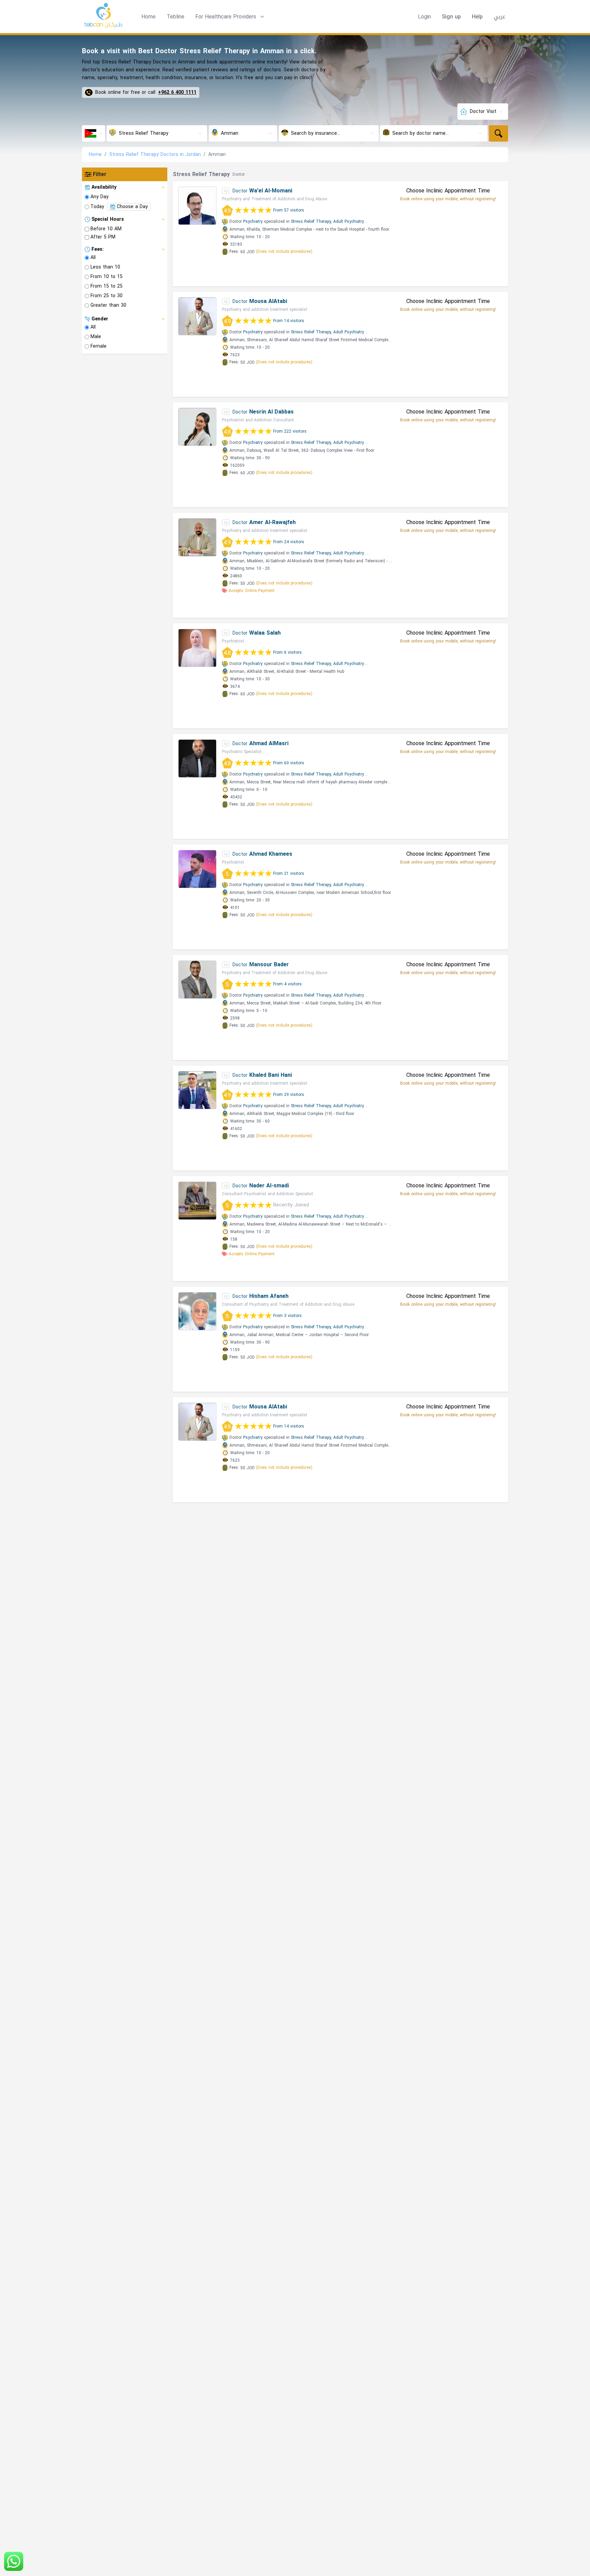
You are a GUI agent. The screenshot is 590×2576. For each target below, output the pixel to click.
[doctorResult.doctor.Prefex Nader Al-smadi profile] (197, 1201)
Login (424, 17)
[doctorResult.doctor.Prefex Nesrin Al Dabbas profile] (197, 427)
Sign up (451, 17)
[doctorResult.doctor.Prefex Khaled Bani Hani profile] (197, 1090)
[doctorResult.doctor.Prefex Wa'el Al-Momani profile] (197, 206)
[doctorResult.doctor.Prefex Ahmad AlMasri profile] (197, 758)
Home (149, 17)
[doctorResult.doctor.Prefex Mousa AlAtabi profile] (197, 316)
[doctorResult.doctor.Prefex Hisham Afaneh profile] (197, 1311)
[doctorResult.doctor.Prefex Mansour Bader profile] (197, 980)
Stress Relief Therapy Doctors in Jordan (155, 154)
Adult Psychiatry (349, 221)
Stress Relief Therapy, (311, 221)
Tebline (175, 17)
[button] (230, 17)
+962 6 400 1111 (177, 92)
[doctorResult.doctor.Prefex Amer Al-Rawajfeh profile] (197, 537)
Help (477, 17)
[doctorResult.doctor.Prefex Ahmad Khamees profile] (197, 869)
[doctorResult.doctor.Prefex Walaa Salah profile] (197, 648)
